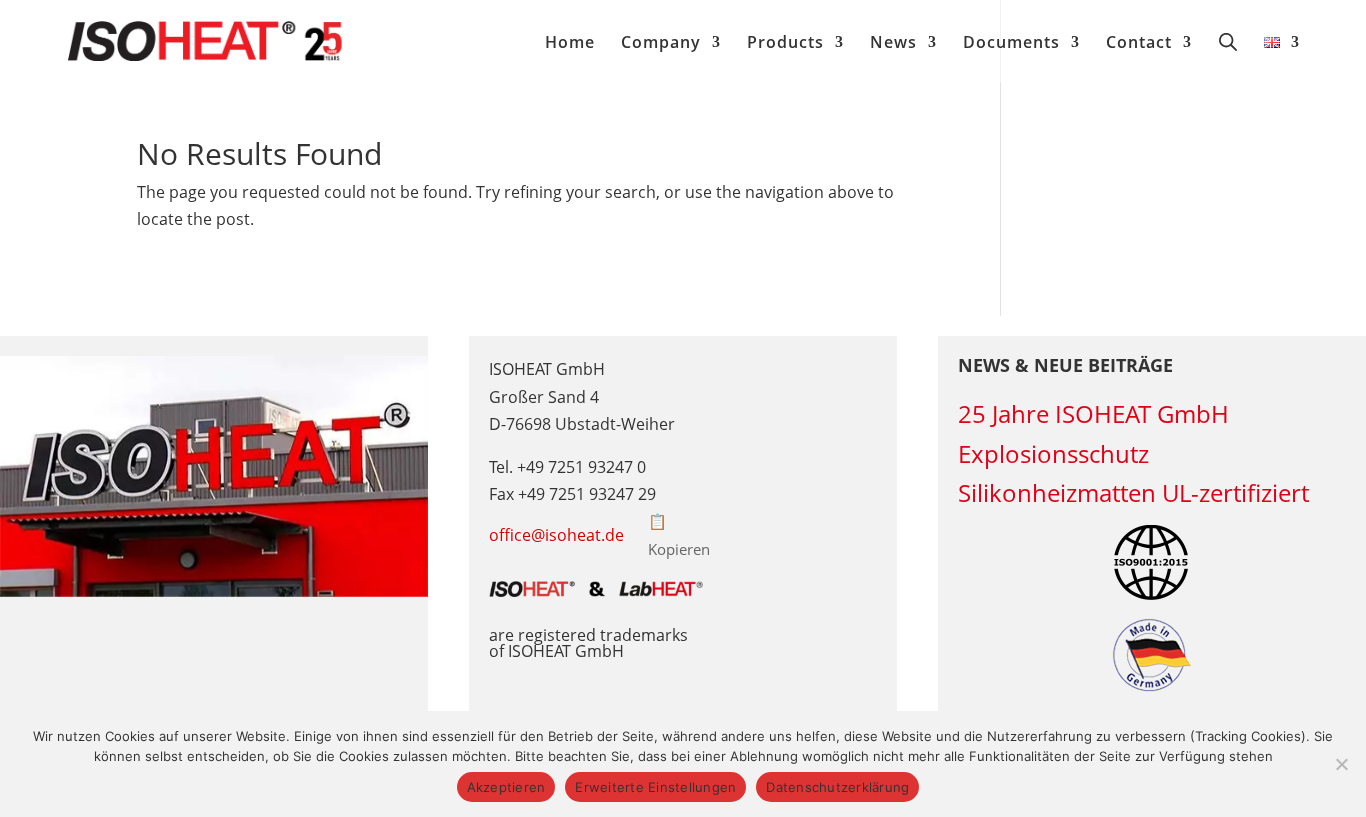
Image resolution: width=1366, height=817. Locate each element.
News (893, 44)
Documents (1011, 44)
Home (570, 44)
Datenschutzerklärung (837, 787)
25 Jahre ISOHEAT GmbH (1093, 413)
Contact (1139, 44)
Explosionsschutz (1053, 453)
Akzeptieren (506, 787)
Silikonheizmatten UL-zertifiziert (1133, 492)
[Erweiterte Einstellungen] (1341, 764)
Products (785, 44)
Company (661, 44)
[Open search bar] (1228, 41)
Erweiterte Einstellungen (655, 787)
